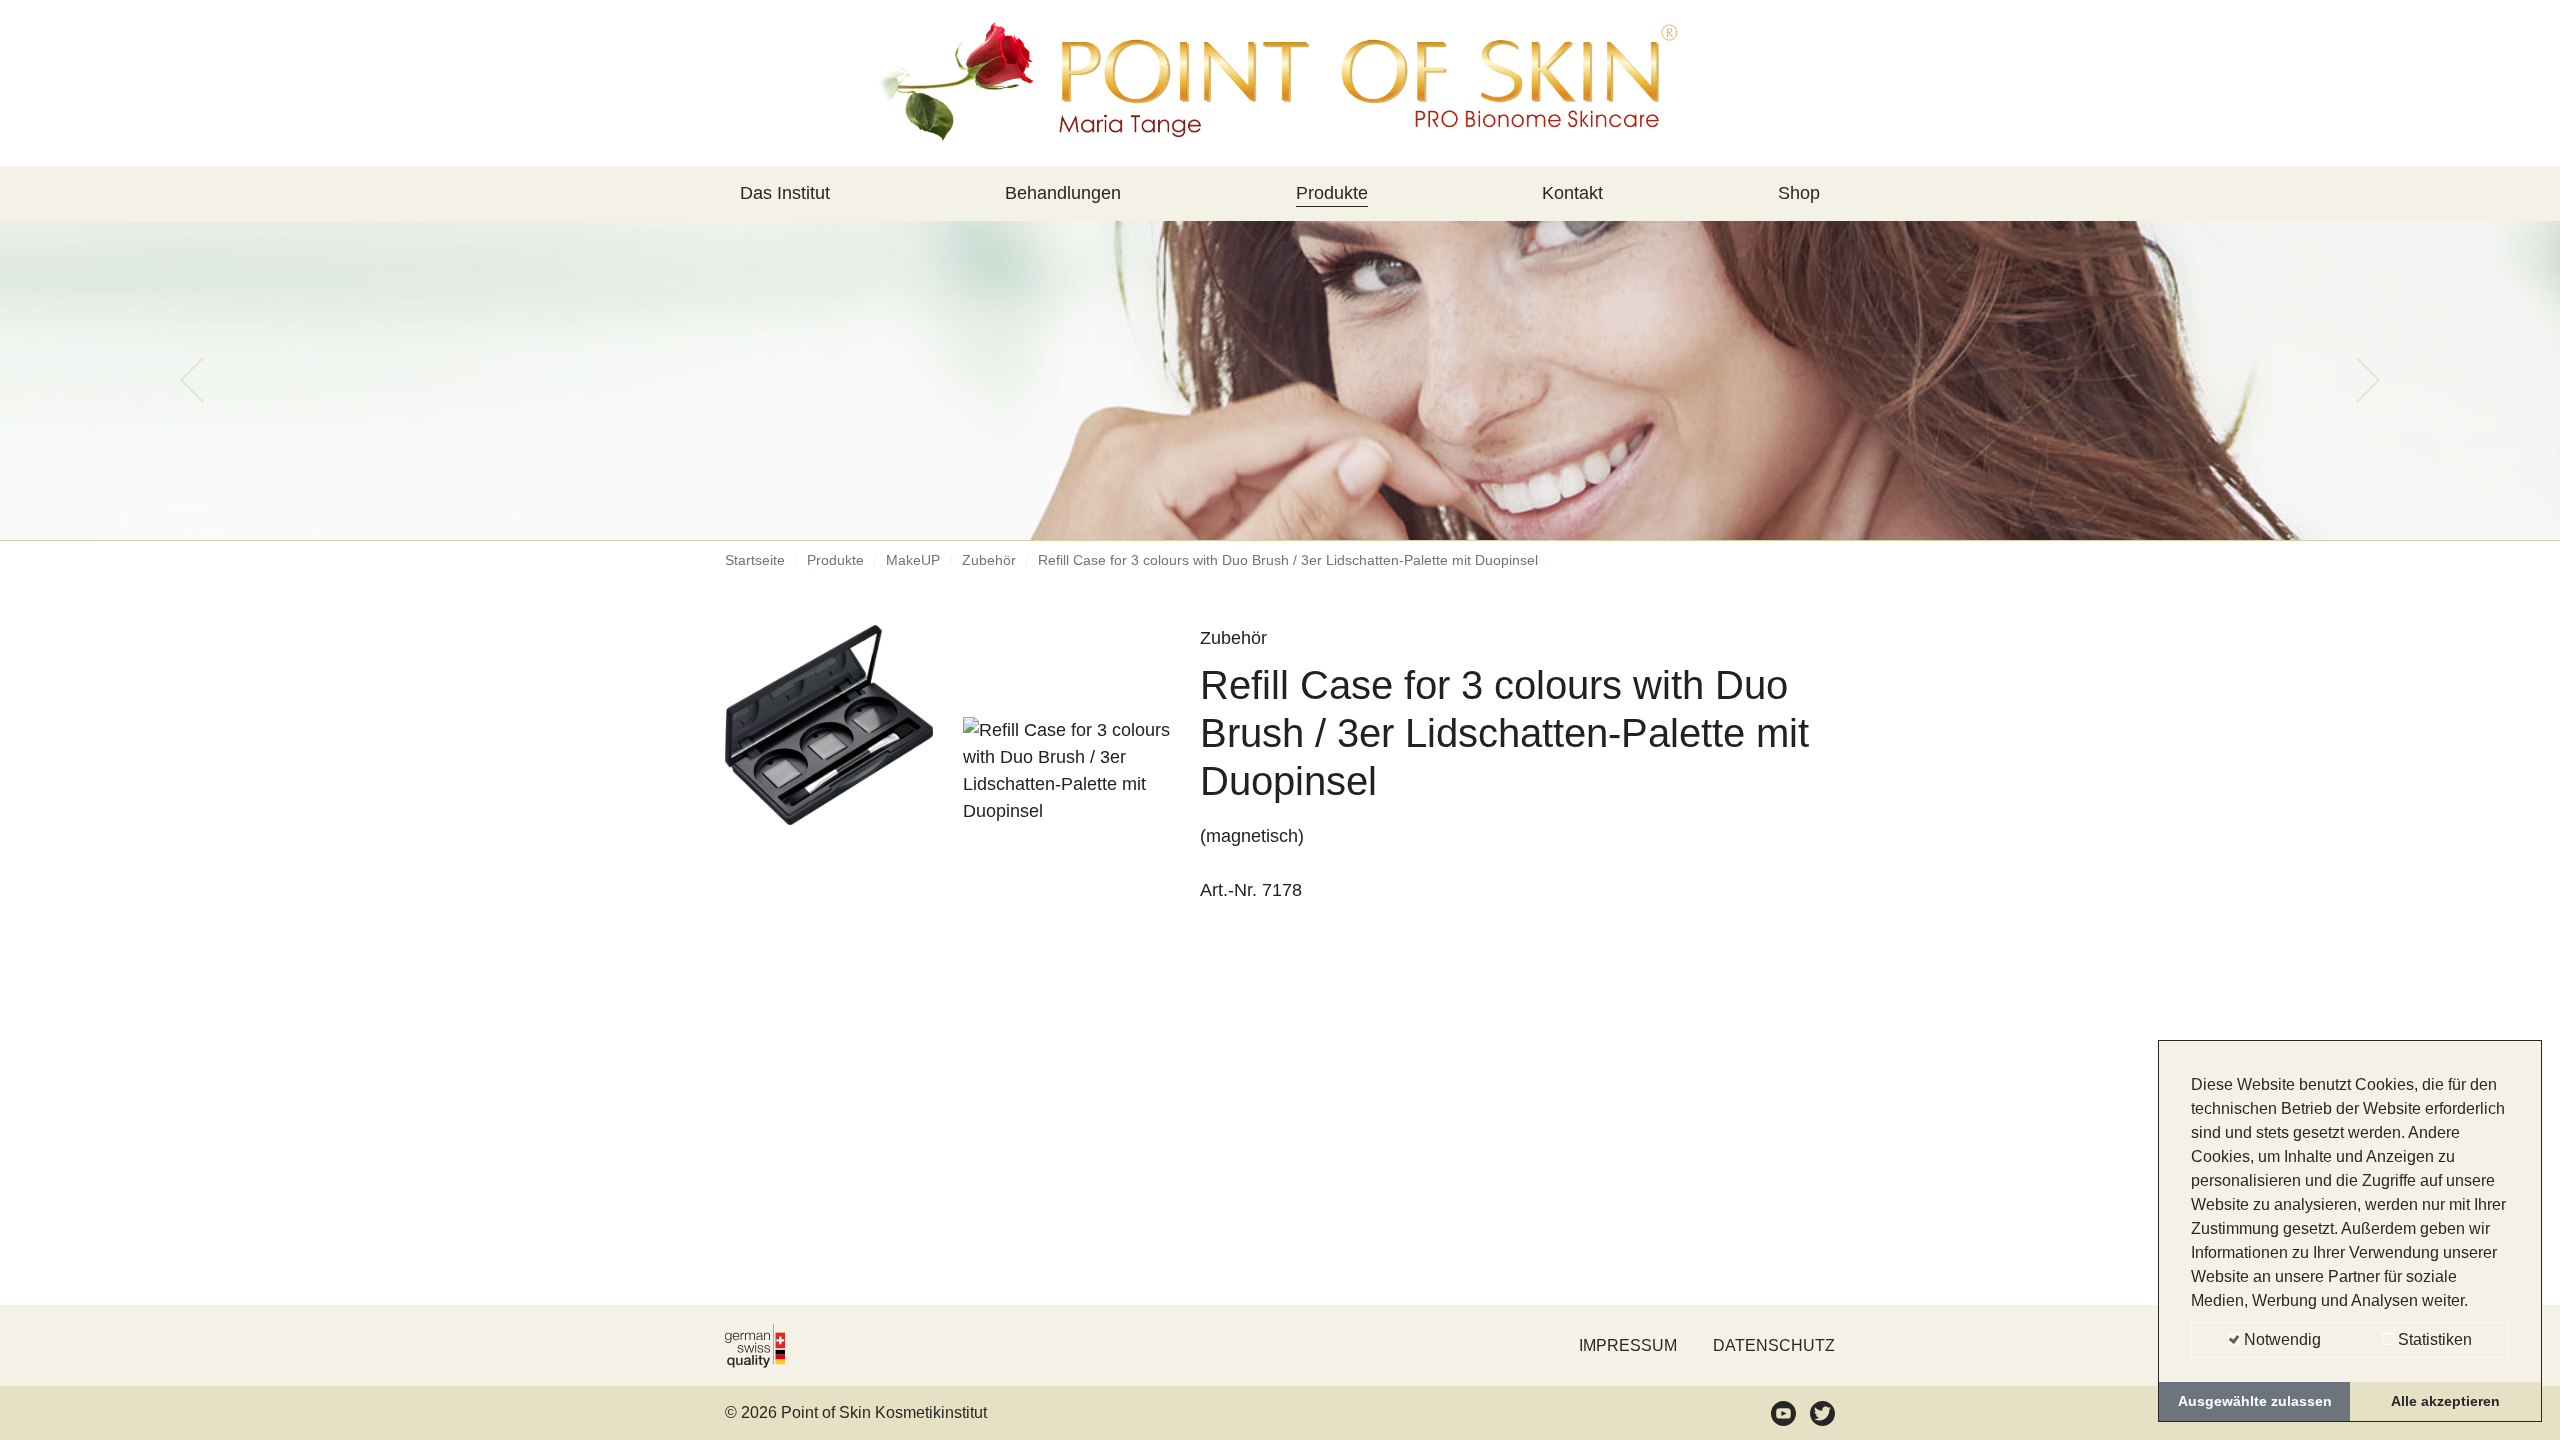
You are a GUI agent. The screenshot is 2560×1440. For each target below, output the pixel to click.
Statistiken (2433, 1339)
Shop (1799, 193)
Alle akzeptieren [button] (2445, 1401)
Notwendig (2280, 1339)
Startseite (755, 560)
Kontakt (1572, 193)
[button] (192, 380)
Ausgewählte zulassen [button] (2255, 1401)
